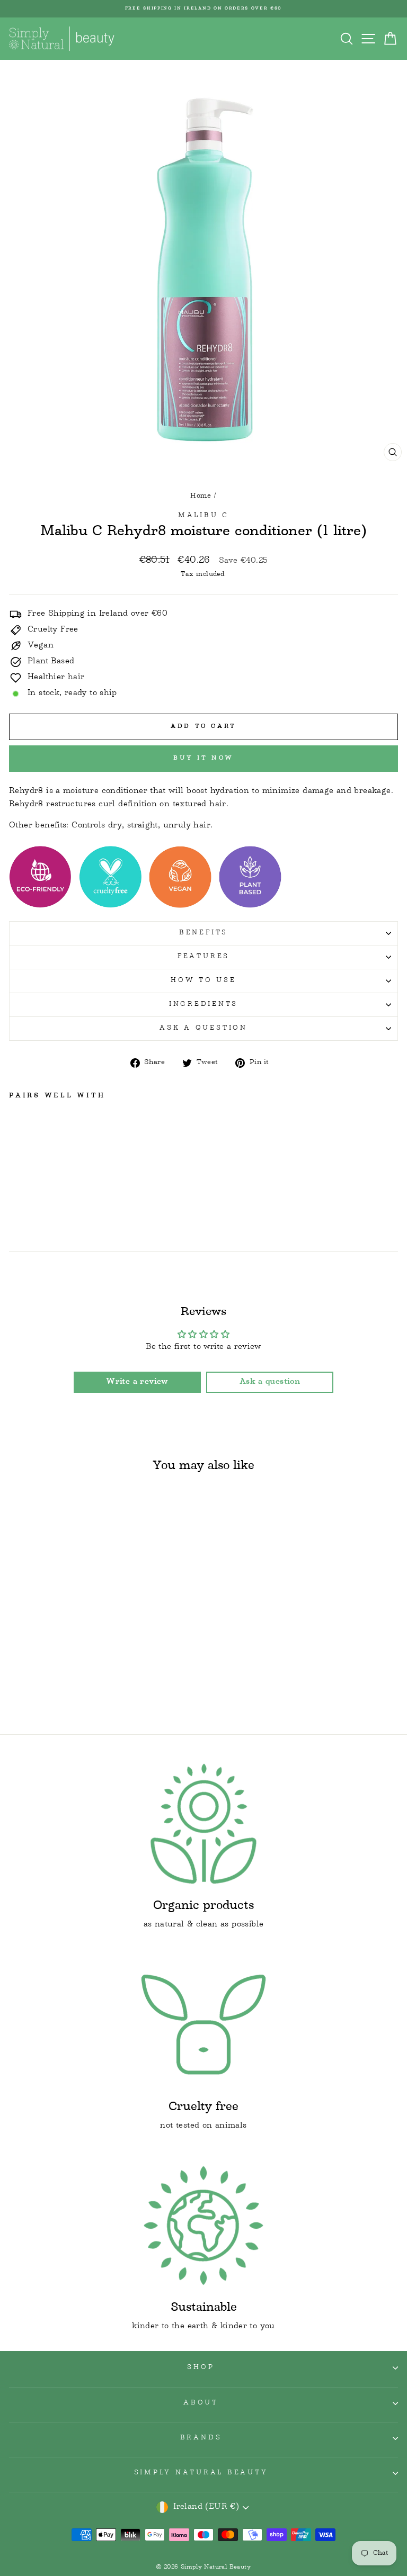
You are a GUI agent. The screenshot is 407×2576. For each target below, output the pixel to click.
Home (201, 496)
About (201, 2403)
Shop (201, 2368)
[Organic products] (203, 1824)
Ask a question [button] (270, 1382)
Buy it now (203, 758)
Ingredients (203, 1005)
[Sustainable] (203, 2226)
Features (203, 957)
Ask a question (203, 1029)
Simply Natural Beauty (201, 2473)
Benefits (203, 933)
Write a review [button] (137, 1382)
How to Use (203, 981)
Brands (201, 2438)
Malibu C (203, 516)
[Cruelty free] (203, 2025)
